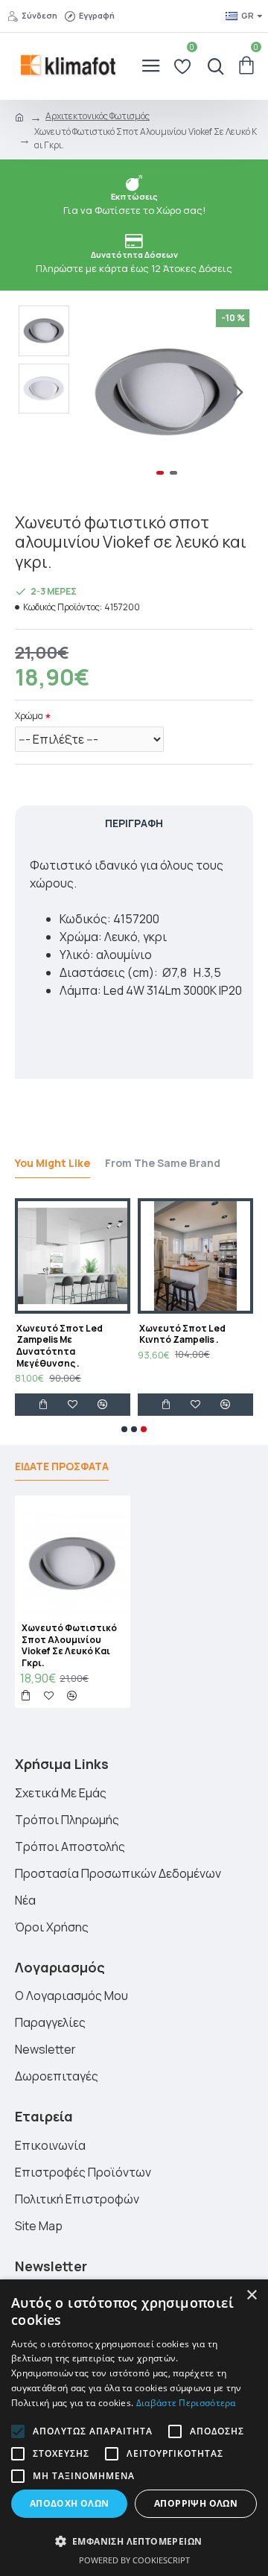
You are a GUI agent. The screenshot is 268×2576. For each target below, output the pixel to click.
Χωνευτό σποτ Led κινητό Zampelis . (182, 1334)
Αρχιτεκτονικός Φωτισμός (98, 116)
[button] (95, 393)
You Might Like (52, 1163)
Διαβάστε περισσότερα (186, 2403)
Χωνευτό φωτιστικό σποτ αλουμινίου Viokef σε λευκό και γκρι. (69, 1645)
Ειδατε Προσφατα (62, 1466)
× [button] (251, 2295)
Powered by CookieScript (134, 2560)
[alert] (134, 2428)
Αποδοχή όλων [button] (70, 2503)
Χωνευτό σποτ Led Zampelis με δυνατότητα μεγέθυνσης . (60, 1346)
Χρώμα (29, 716)
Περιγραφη (134, 823)
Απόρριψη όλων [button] (196, 2503)
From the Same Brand (163, 1163)
